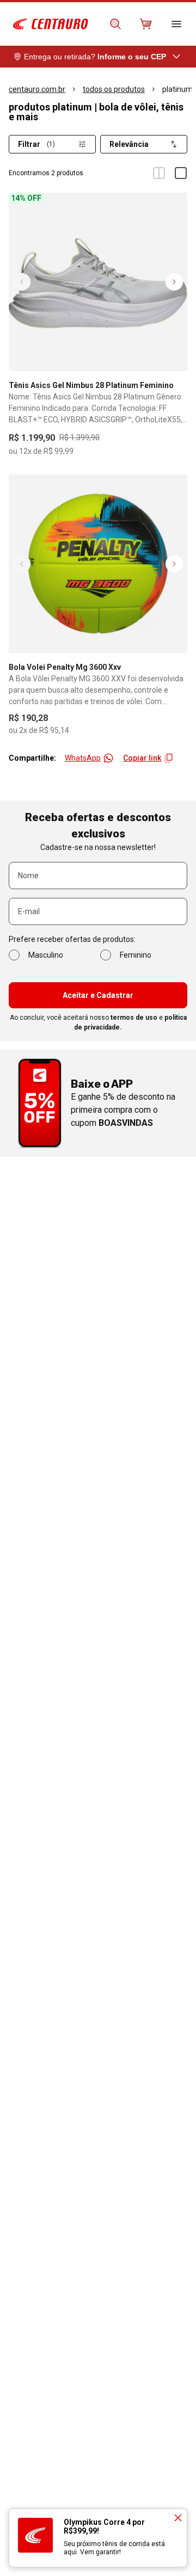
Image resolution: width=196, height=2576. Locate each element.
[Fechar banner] (178, 2518)
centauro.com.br (37, 89)
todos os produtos (114, 89)
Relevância (129, 144)
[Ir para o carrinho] (146, 24)
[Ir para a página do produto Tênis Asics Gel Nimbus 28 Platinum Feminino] (98, 282)
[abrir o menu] (176, 24)
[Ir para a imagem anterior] (22, 282)
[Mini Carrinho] (146, 24)
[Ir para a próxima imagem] (174, 282)
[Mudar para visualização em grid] (159, 173)
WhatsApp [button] (83, 758)
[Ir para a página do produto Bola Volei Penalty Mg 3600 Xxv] (98, 564)
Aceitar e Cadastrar (98, 995)
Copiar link (142, 758)
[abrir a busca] (115, 24)
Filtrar (36, 144)
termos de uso (134, 1018)
